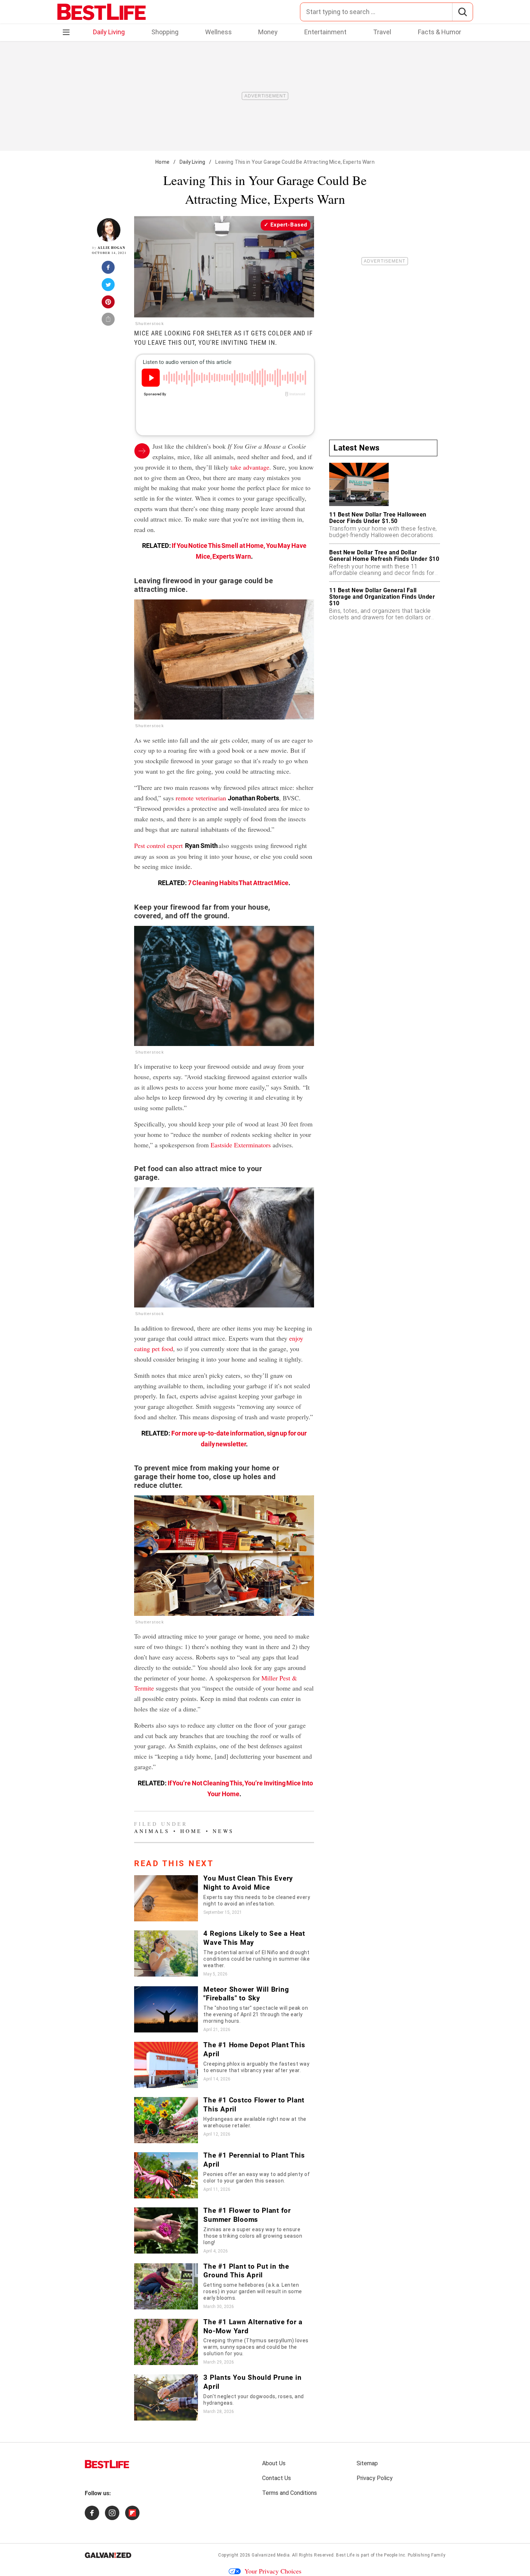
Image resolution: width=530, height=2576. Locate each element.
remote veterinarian (201, 798)
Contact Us (277, 2478)
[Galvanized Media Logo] (108, 2555)
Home (162, 162)
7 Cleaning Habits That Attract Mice (238, 883)
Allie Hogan (112, 248)
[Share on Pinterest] (109, 304)
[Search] (462, 12)
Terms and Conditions (290, 2493)
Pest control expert (158, 845)
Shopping (165, 32)
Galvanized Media (271, 2555)
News (223, 1831)
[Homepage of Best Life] (107, 2464)
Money (268, 32)
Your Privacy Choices (273, 2571)
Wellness (218, 32)
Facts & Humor (440, 32)
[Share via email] (109, 321)
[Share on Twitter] (109, 287)
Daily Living (109, 32)
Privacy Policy (375, 2478)
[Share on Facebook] (109, 269)
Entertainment (325, 32)
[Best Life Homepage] (101, 12)
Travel (382, 32)
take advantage (250, 467)
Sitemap (367, 2463)
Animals (152, 1831)
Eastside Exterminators (241, 1145)
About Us (274, 2463)
